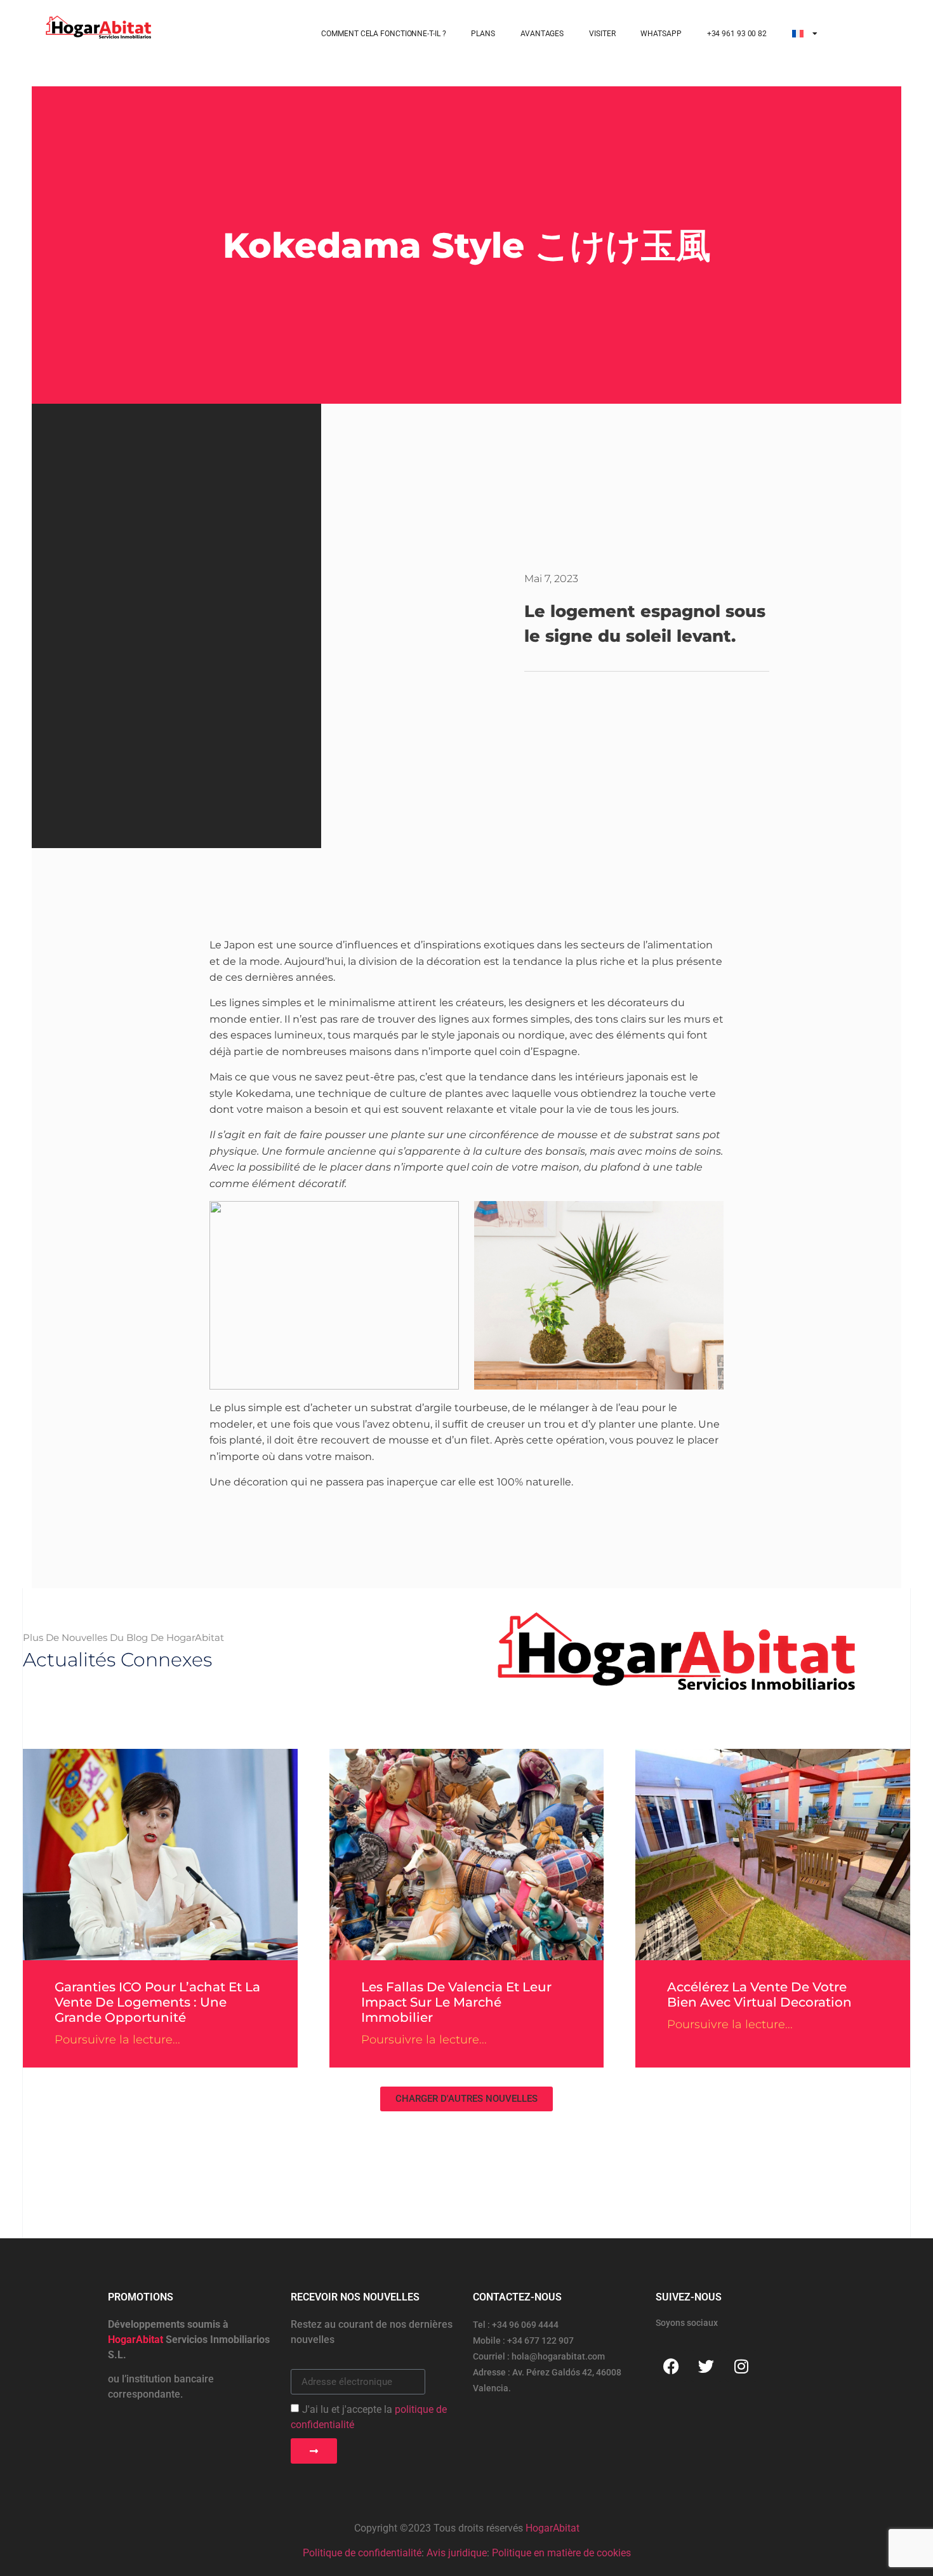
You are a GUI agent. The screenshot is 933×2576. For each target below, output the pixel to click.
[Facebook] (672, 2366)
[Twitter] (706, 2366)
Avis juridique (457, 2553)
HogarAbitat (553, 2528)
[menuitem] (805, 34)
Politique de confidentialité (362, 2553)
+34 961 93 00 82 (737, 34)
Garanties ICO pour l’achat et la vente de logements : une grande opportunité (157, 2002)
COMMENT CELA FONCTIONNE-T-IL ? (383, 34)
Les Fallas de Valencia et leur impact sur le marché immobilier (456, 2002)
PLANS (483, 34)
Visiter (602, 34)
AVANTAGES (542, 34)
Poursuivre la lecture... (117, 2040)
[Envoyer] (314, 2451)
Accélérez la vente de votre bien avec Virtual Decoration (759, 1995)
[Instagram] (741, 2366)
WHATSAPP (661, 34)
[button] (466, 2099)
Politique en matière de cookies (561, 2553)
